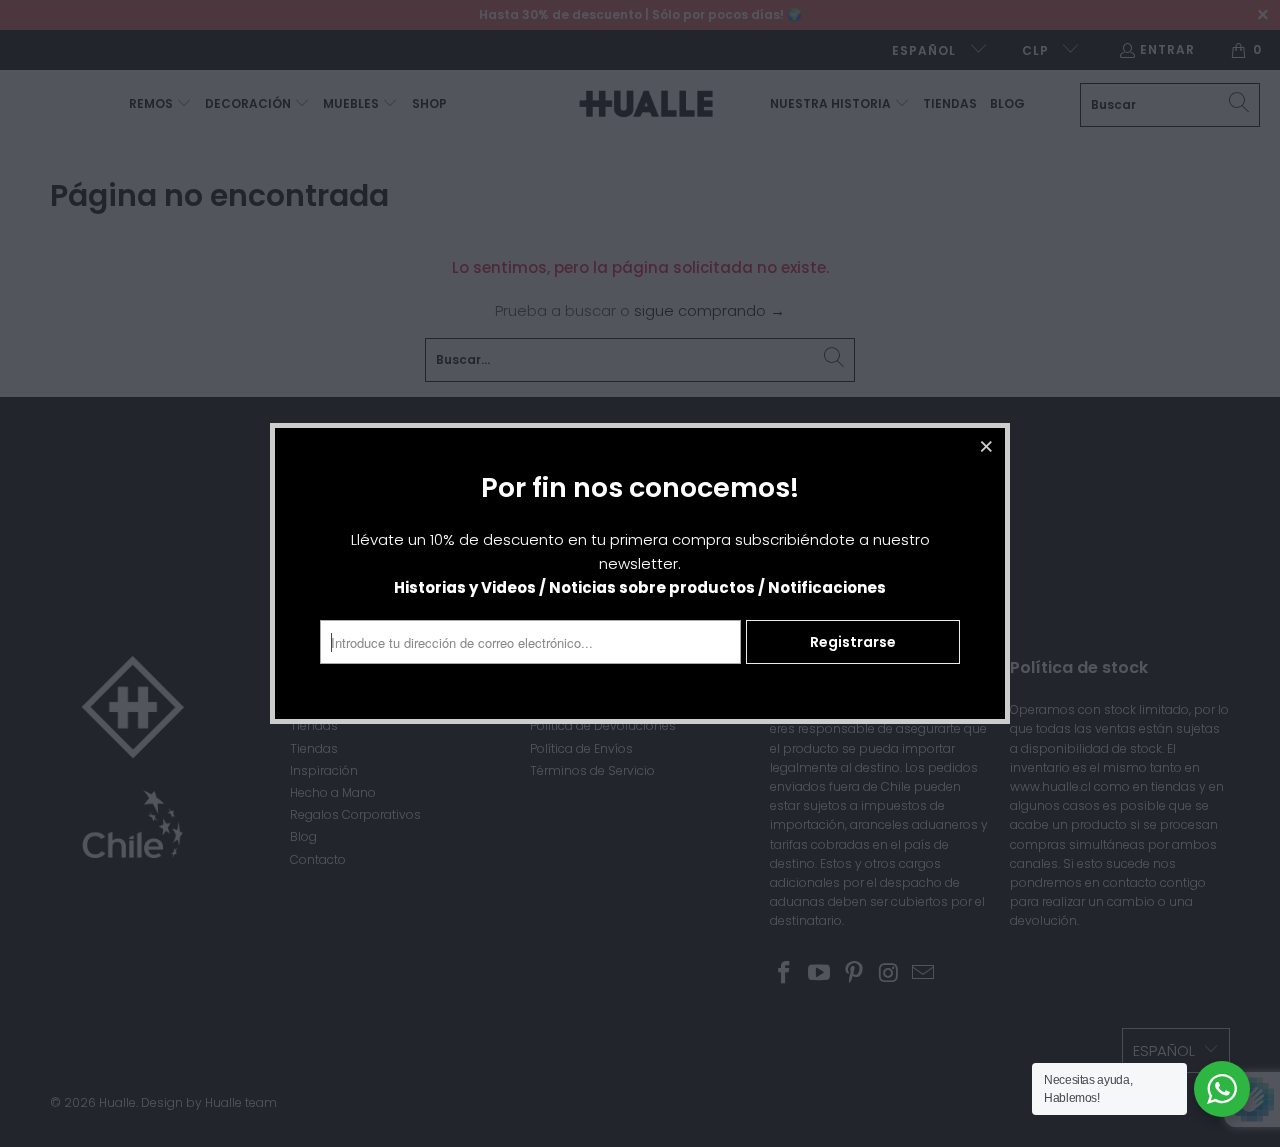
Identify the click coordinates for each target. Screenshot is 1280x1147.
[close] (987, 446)
